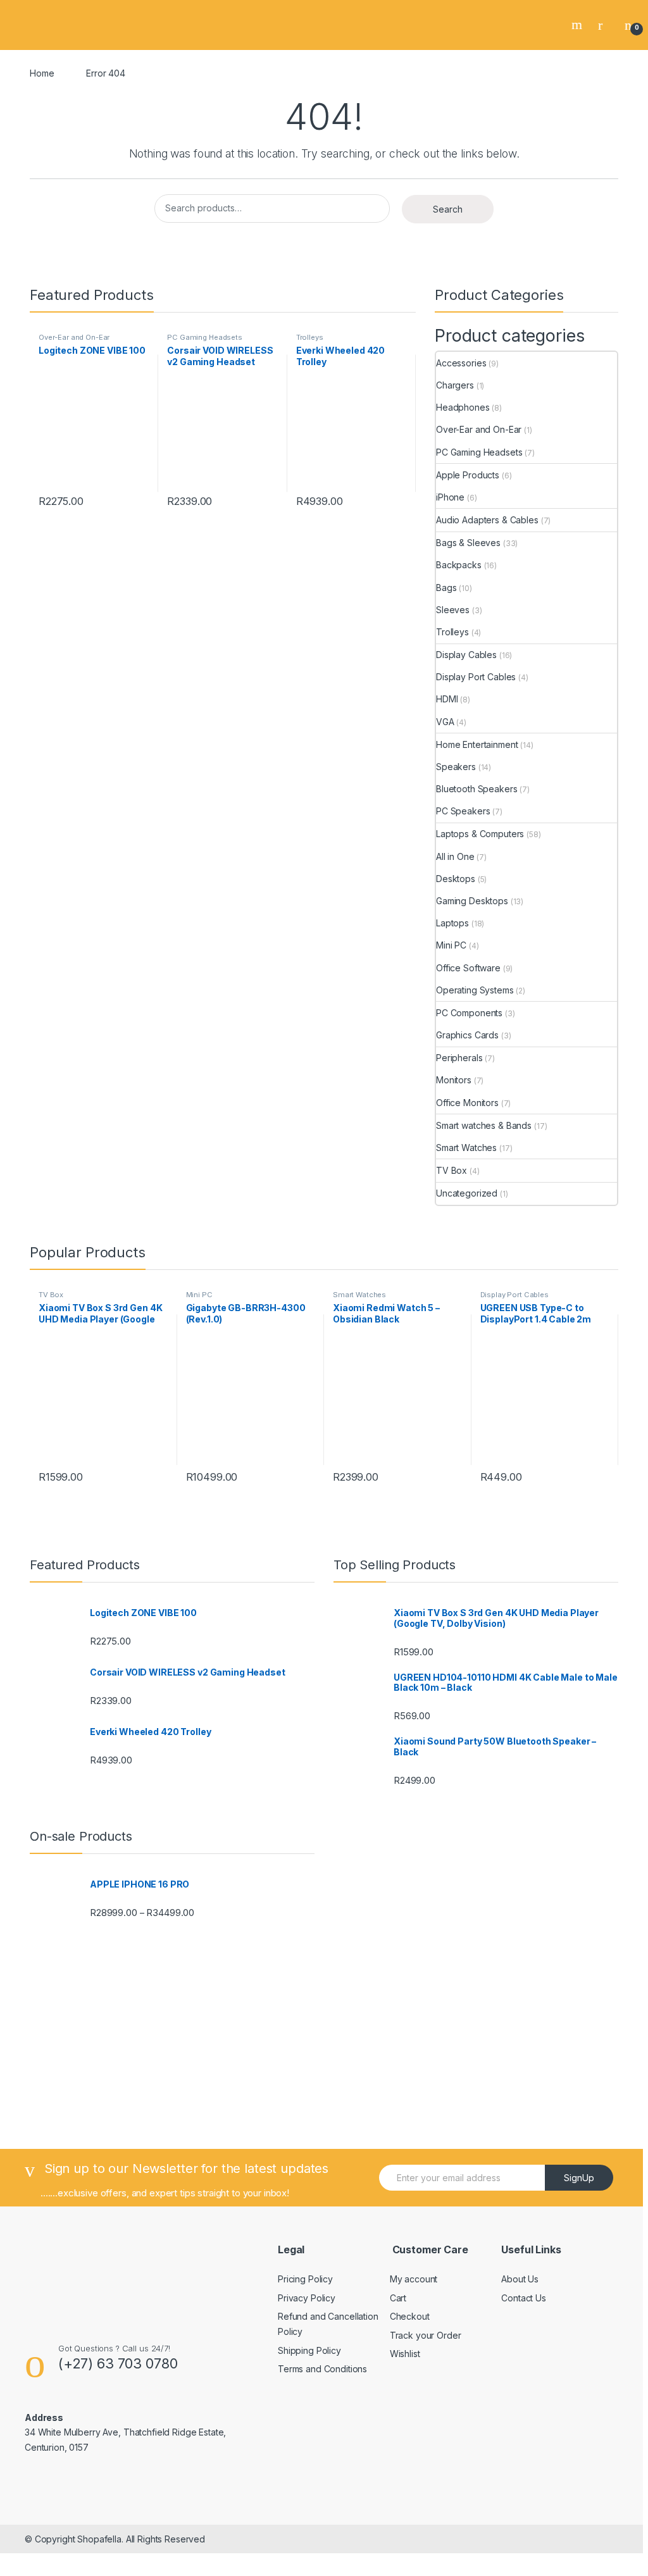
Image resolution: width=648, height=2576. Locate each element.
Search (578, 25)
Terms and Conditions (322, 2369)
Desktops (456, 879)
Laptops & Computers (480, 834)
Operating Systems (475, 990)
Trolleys (310, 337)
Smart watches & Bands (484, 1125)
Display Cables (466, 655)
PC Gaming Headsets (204, 337)
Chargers (455, 385)
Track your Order (426, 2335)
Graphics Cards (467, 1035)
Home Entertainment (477, 744)
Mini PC (451, 945)
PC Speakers (463, 811)
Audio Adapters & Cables (487, 520)
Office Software (468, 968)
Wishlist (405, 2354)
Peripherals (459, 1058)
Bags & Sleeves (468, 543)
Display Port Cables (476, 677)
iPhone (450, 497)
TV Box (452, 1170)
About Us (520, 2279)
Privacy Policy (307, 2298)
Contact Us (524, 2298)
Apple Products (468, 475)
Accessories (461, 363)
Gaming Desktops (472, 901)
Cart (398, 2298)
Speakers (456, 767)
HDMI (447, 699)
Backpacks (459, 565)
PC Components (469, 1013)
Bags (446, 588)
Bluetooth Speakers (477, 789)
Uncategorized (467, 1193)
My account (414, 2279)
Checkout (410, 2316)
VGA (445, 722)
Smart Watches (466, 1148)
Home (42, 73)
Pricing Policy (305, 2279)
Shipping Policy (309, 2350)
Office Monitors (467, 1103)
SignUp (579, 2178)
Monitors (454, 1080)
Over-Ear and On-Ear (74, 337)
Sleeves (453, 610)
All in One (455, 856)
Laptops (452, 923)
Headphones (463, 407)
